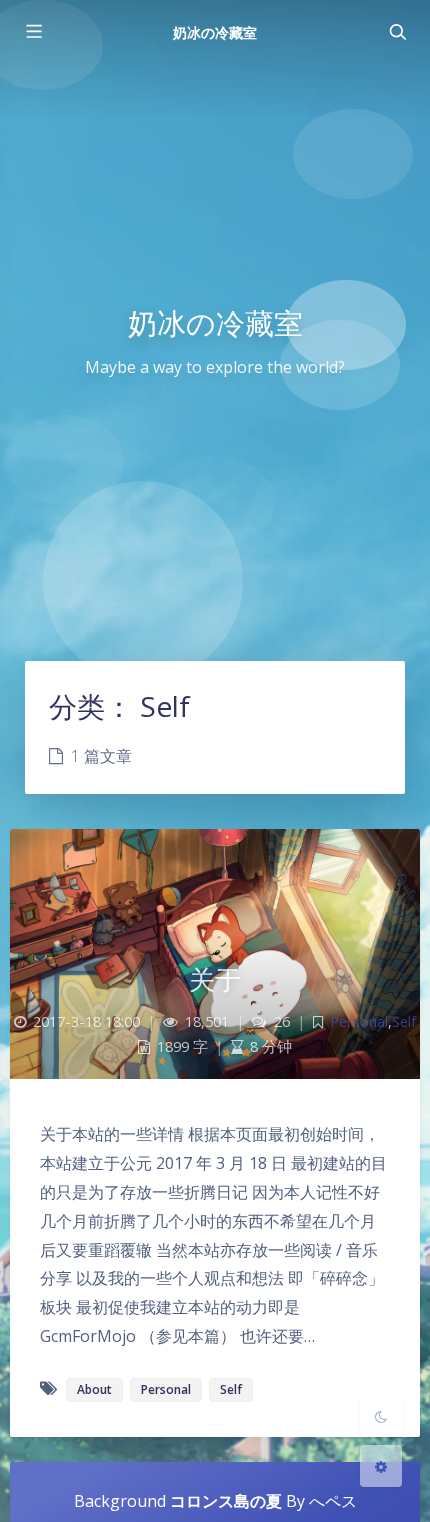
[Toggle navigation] (397, 32)
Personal (359, 1021)
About (94, 1389)
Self (404, 1021)
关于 (215, 979)
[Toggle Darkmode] (381, 1416)
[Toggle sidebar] (33, 32)
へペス (333, 1501)
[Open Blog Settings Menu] (381, 1466)
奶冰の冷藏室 (215, 32)
